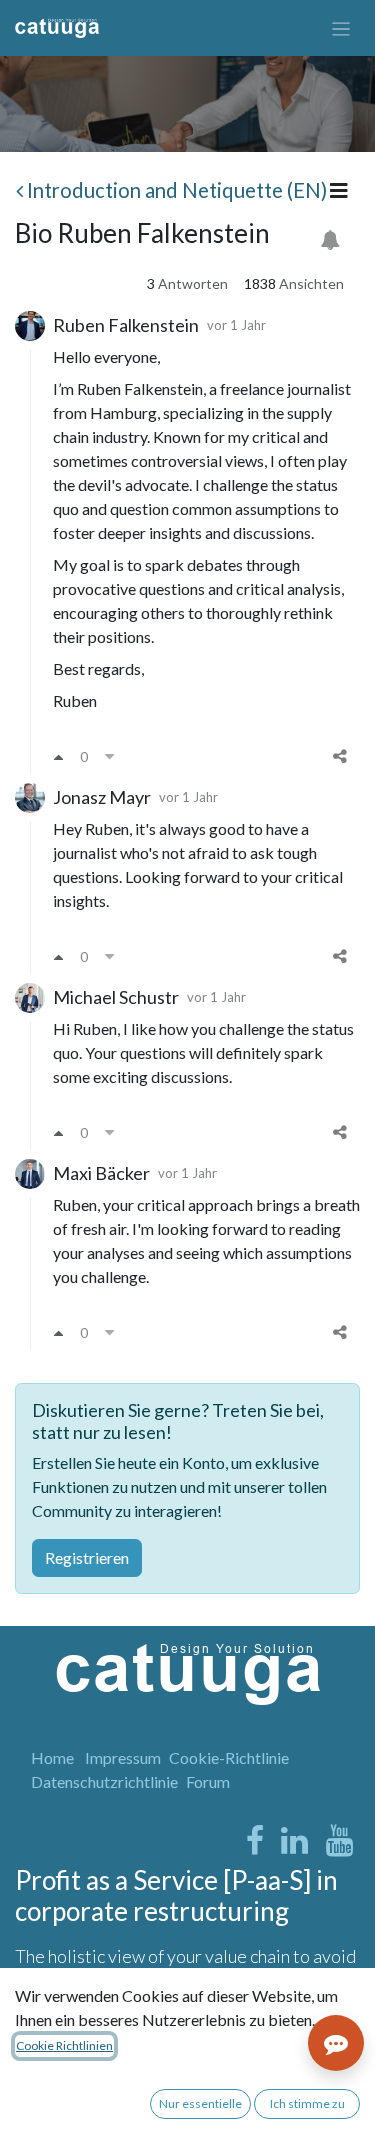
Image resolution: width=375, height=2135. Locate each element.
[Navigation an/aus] (341, 28)
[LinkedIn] (294, 1841)
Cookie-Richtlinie (229, 1757)
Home (52, 1757)
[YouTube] (339, 1841)
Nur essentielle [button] (200, 2103)
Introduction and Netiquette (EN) (177, 190)
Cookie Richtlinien (64, 2045)
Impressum (123, 1757)
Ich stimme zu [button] (307, 2103)
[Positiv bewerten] (58, 756)
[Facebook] (255, 1841)
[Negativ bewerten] (109, 756)
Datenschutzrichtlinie (104, 1781)
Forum (208, 1781)
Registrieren (87, 1557)
